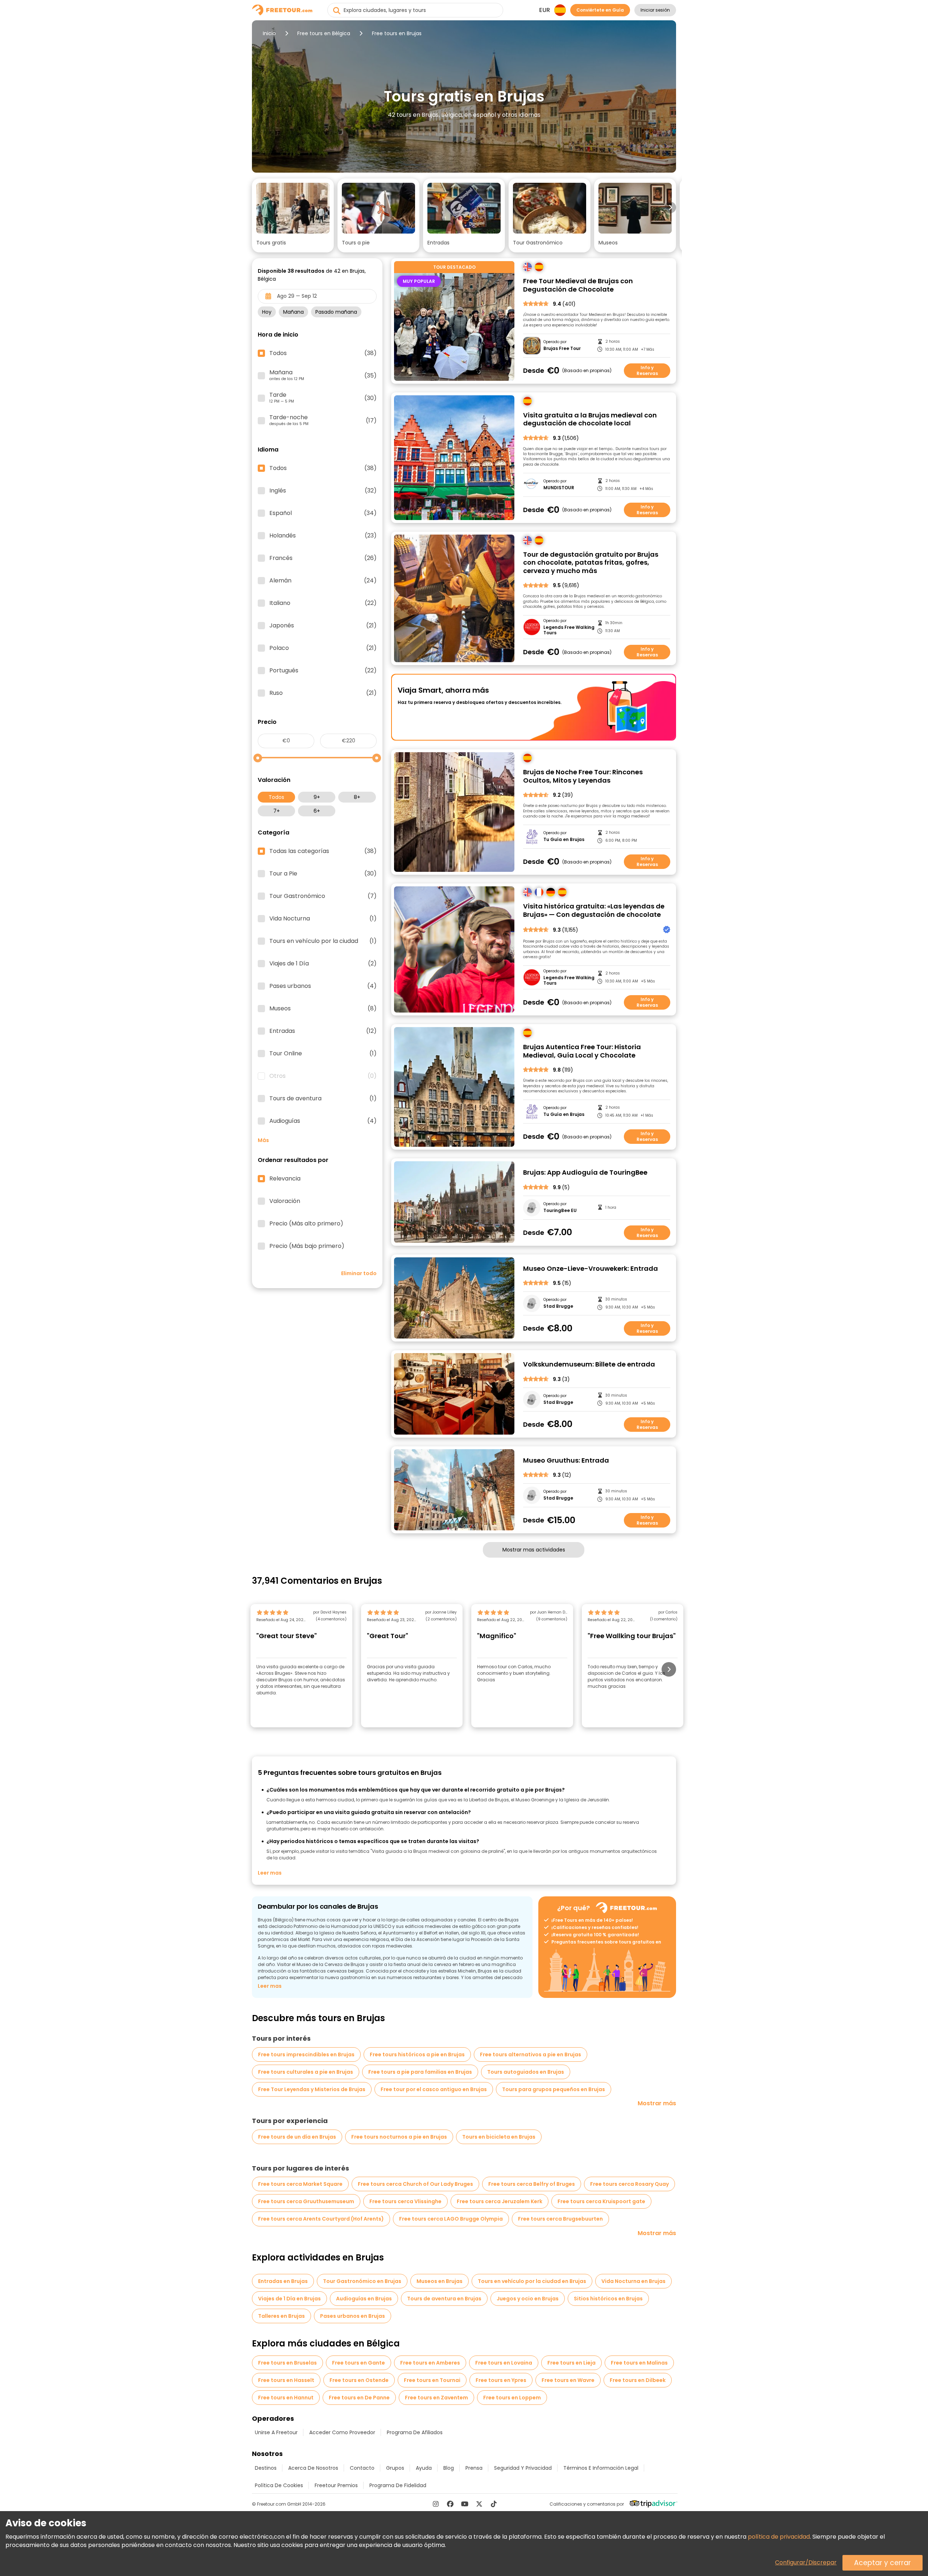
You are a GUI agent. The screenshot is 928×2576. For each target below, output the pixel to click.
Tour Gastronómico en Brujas (362, 2281)
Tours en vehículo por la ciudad (323, 941)
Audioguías (323, 1121)
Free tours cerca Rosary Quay (629, 2184)
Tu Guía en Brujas (564, 840)
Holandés (323, 536)
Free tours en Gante (359, 2363)
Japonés (323, 626)
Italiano (323, 603)
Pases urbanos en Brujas (353, 2316)
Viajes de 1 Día (323, 964)
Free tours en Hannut (286, 2398)
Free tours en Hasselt (286, 2380)
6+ (317, 811)
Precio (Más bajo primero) (307, 1246)
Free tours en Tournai (432, 2380)
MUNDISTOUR (559, 488)
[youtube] (465, 2504)
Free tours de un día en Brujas (297, 2137)
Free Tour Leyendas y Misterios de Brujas (312, 2089)
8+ (357, 797)
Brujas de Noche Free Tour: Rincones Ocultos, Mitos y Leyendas (583, 776)
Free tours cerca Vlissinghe (405, 2201)
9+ (317, 797)
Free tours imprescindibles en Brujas (306, 2054)
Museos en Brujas (440, 2281)
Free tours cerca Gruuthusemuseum (306, 2201)
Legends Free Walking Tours (569, 630)
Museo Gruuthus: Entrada (566, 1461)
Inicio (269, 33)
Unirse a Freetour (276, 2432)
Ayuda (424, 2468)
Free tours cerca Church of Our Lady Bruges (415, 2184)
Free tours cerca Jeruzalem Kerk (500, 2201)
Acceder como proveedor (342, 2432)
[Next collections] (670, 207)
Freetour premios (336, 2485)
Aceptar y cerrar (883, 2563)
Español (323, 513)
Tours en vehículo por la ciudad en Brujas (532, 2281)
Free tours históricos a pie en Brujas (417, 2054)
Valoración (285, 1201)
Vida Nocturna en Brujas (633, 2281)
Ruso (323, 693)
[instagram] (436, 2504)
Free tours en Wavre (568, 2380)
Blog (449, 2468)
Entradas (323, 1031)
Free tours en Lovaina (504, 2363)
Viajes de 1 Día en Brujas (289, 2299)
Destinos (266, 2468)
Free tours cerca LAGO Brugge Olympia (451, 2219)
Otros (323, 1076)
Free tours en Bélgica (324, 33)
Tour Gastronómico (323, 896)
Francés (323, 558)
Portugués (323, 671)
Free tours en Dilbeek (638, 2380)
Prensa (474, 2468)
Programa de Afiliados (415, 2432)
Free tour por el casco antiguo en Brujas (434, 2089)
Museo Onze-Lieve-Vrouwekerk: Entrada (591, 1269)
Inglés (323, 491)
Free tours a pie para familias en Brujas (420, 2072)
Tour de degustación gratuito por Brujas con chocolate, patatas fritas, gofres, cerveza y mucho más (591, 563)
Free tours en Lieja (571, 2363)
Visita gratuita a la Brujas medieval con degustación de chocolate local (590, 419)
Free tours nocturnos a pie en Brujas (399, 2137)
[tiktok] (494, 2504)
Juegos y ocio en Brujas (528, 2299)
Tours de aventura (323, 1099)
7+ (277, 811)
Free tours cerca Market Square (300, 2184)
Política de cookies (279, 2485)
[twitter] (479, 2504)
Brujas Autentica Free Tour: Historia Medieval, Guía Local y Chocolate (582, 1051)
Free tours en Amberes (430, 2363)
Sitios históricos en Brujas (608, 2299)
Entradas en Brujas (283, 2281)
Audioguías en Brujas (364, 2299)
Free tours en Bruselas (287, 2363)
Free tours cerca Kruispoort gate (601, 2201)
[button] (293, 215)
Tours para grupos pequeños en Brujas (554, 2089)
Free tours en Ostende (359, 2380)
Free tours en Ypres (501, 2380)
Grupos (395, 2468)
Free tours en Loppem (512, 2398)
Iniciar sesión (655, 10)
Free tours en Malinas (639, 2363)
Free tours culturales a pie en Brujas (306, 2072)
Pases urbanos (323, 986)
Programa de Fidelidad (398, 2485)
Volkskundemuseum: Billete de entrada (589, 1365)
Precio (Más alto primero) (306, 1224)
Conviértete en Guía (600, 10)
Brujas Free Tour (562, 349)
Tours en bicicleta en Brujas (499, 2137)
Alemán (323, 581)
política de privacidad (779, 2537)
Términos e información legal (601, 2468)
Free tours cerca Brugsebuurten (560, 2219)
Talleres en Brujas (281, 2316)
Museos (323, 1009)
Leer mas (270, 1873)
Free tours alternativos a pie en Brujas (531, 2054)
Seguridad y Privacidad (523, 2468)
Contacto (362, 2468)
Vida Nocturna (323, 919)
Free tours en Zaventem (436, 2398)
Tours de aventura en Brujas (444, 2299)
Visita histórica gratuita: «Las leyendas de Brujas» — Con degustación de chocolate (594, 910)
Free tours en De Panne (359, 2398)
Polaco (323, 648)
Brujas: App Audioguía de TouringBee (585, 1173)
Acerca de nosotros (313, 2468)
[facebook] (450, 2504)
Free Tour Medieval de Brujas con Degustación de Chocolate (578, 285)
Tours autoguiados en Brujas (526, 2072)
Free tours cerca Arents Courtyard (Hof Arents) (321, 2219)
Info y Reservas (647, 370)
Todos (276, 797)
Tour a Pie (323, 874)
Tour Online (323, 1054)
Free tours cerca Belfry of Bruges (532, 2184)
